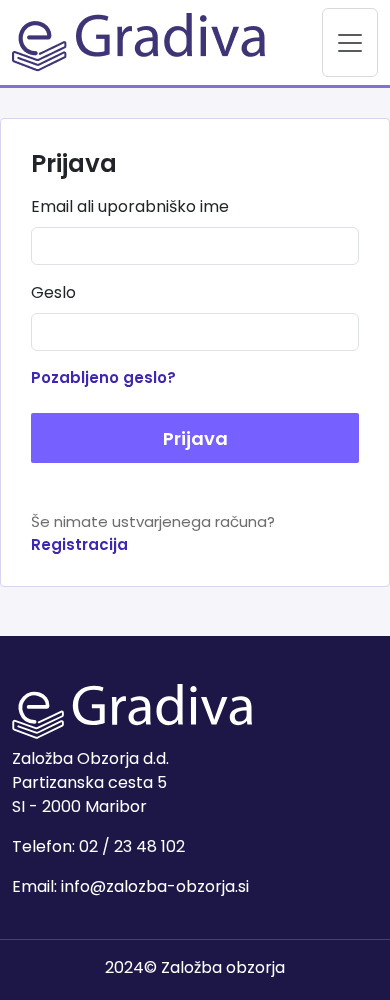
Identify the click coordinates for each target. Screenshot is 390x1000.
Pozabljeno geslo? (103, 377)
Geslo (53, 292)
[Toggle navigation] (350, 42)
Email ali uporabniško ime (130, 206)
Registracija (79, 544)
